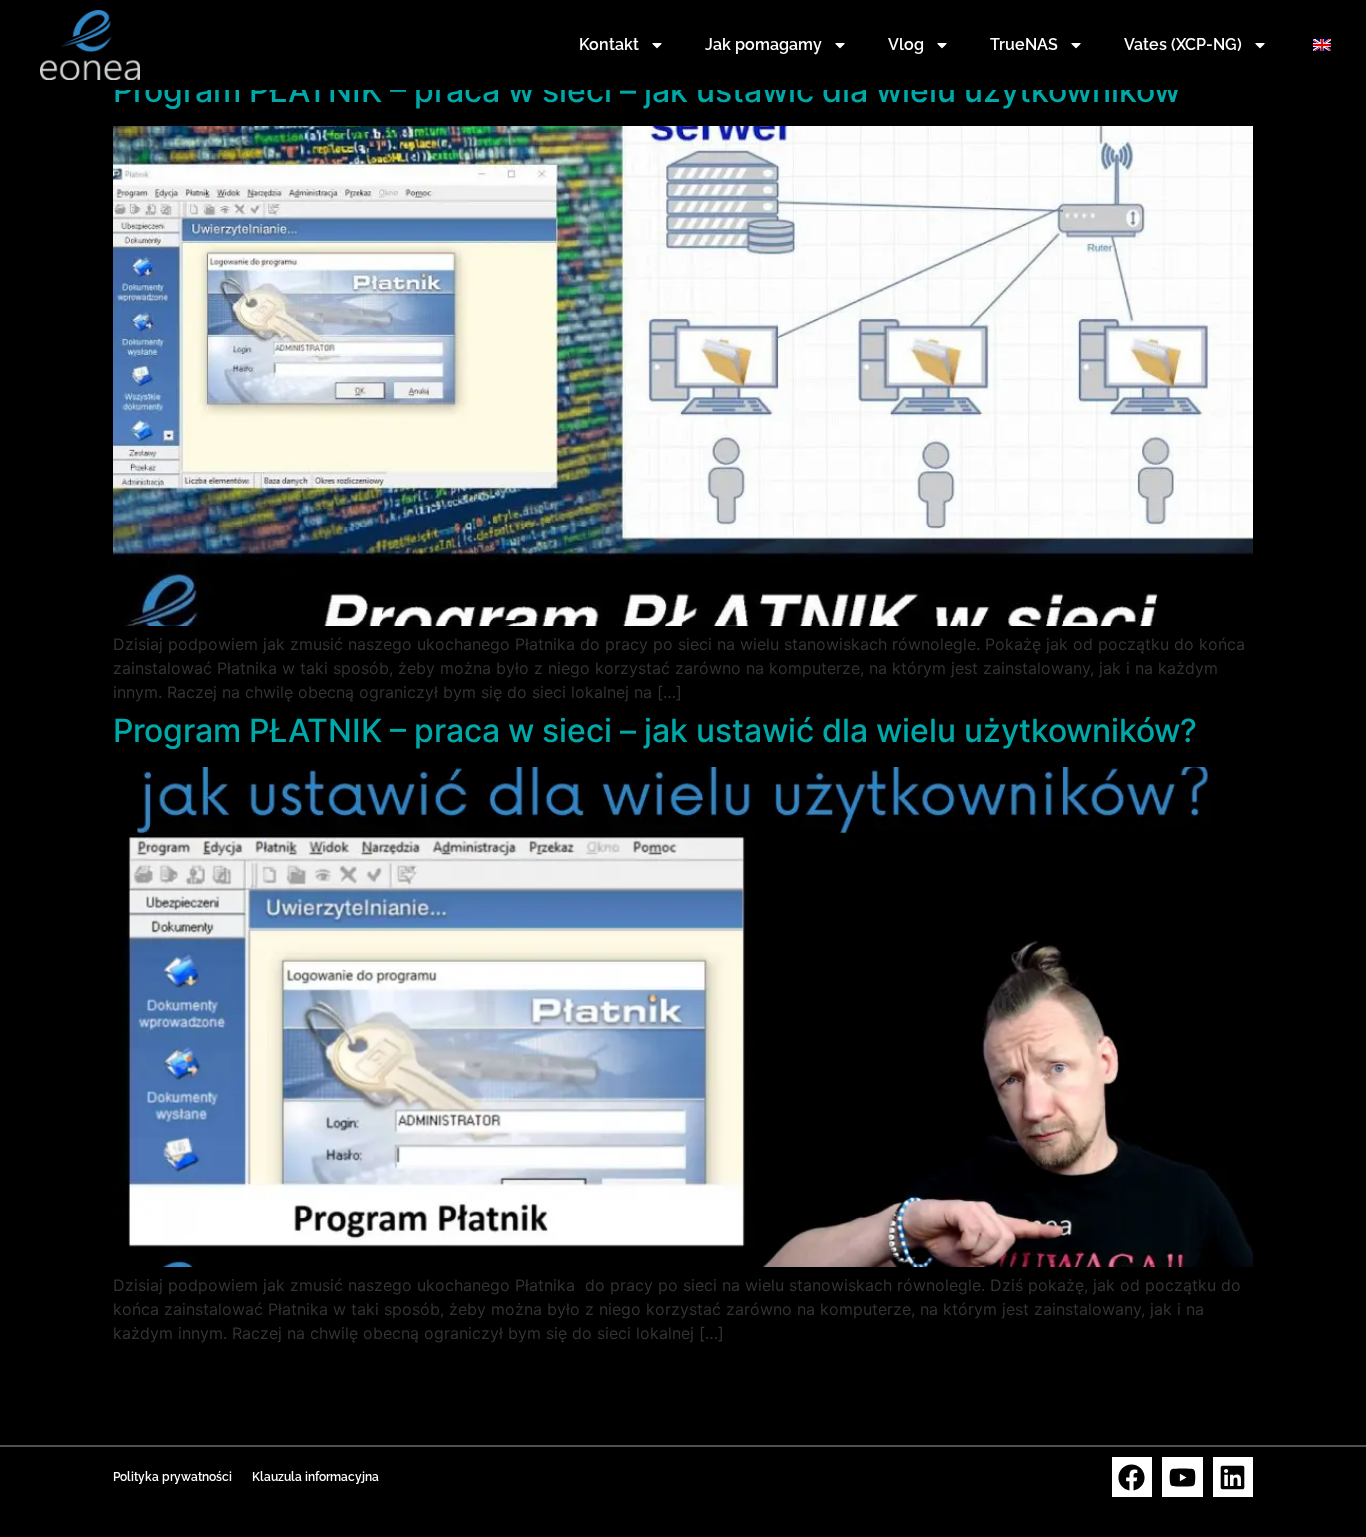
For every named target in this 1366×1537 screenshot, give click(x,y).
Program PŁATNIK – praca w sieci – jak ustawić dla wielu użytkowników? (655, 730)
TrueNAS (1024, 44)
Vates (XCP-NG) (1183, 44)
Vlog (906, 44)
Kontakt (609, 44)
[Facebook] (1132, 1477)
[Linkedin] (1233, 1477)
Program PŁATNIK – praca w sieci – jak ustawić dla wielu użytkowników (646, 90)
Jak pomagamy (763, 44)
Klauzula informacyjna (315, 1477)
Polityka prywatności (172, 1477)
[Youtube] (1182, 1477)
